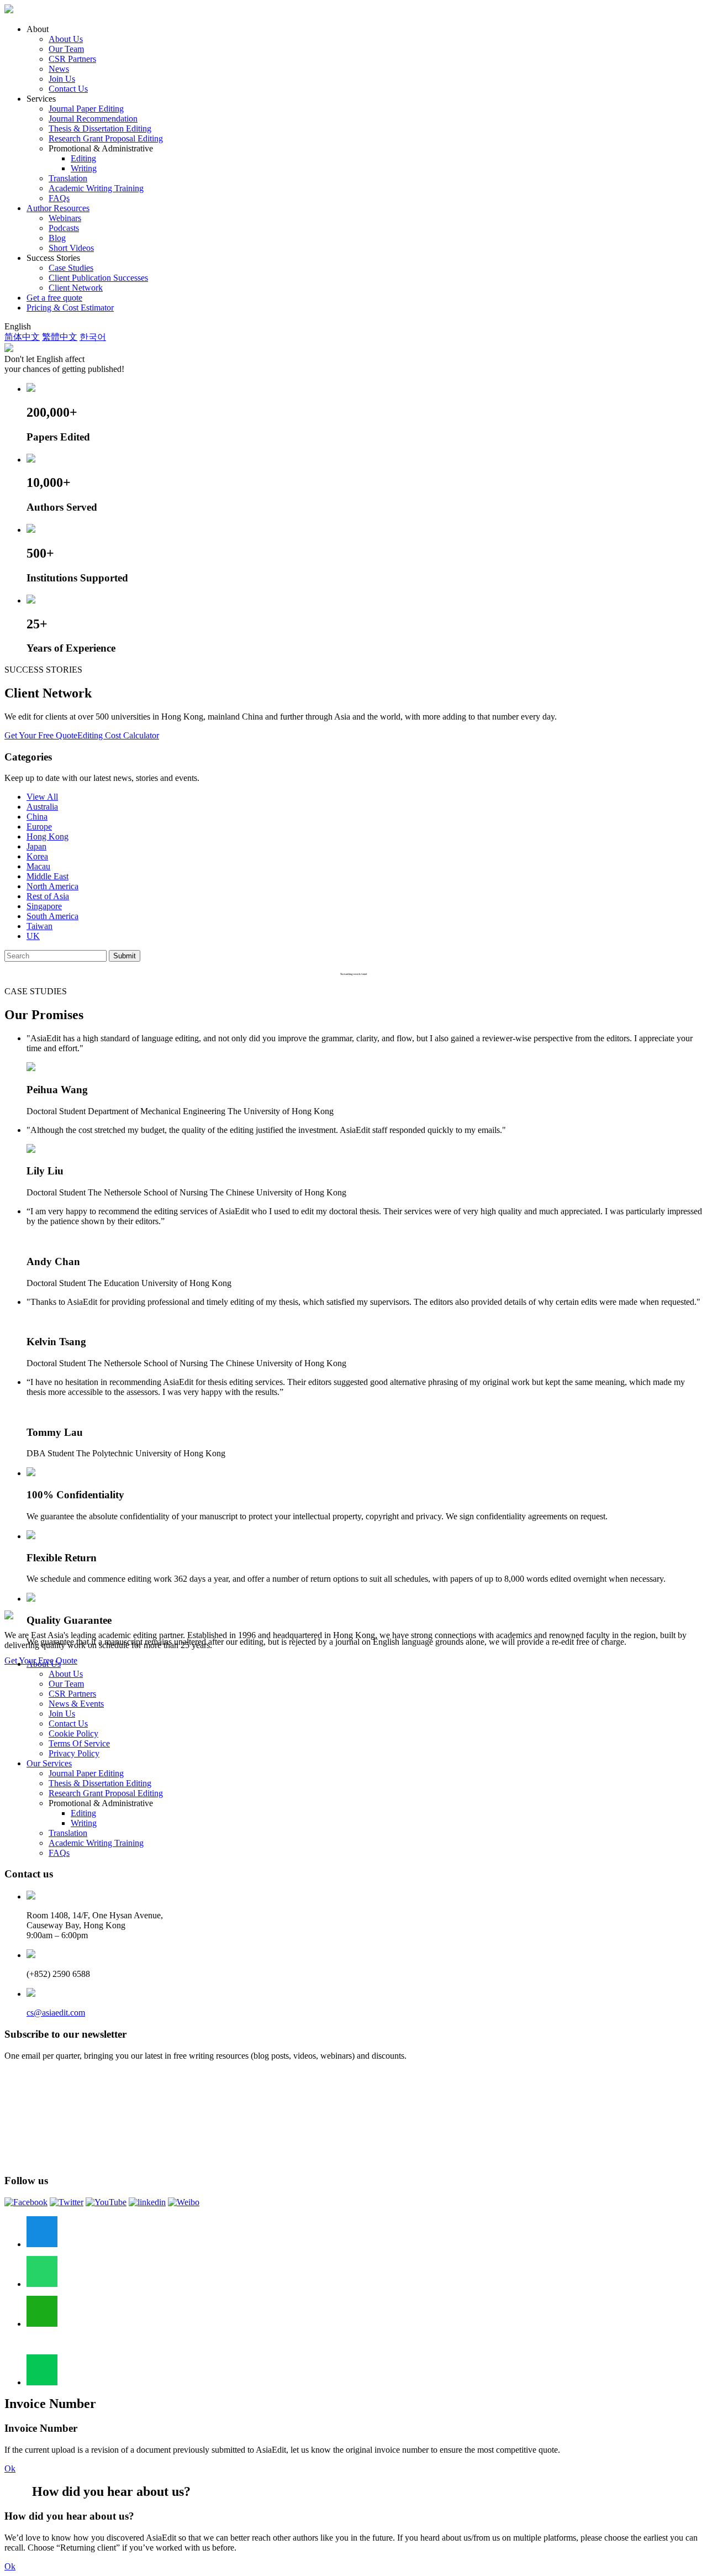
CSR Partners (72, 59)
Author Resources (58, 208)
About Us (66, 39)
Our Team (66, 49)
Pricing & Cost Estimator (70, 308)
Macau (38, 866)
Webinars (65, 218)
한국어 (93, 337)
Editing (83, 158)
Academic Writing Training (96, 188)
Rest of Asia (48, 896)
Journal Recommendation (93, 119)
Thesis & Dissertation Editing (100, 128)
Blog (57, 238)
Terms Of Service (79, 1743)
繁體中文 (60, 337)
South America (52, 916)
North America (52, 886)
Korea (37, 856)
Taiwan (39, 926)
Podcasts (64, 228)
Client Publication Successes (98, 278)
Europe (39, 827)
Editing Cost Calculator (118, 735)
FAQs (59, 198)
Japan (36, 846)
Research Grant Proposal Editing (106, 138)
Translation (68, 178)
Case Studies (71, 268)
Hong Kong (48, 836)
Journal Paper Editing (86, 109)
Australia (42, 807)
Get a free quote (54, 298)
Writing (84, 168)
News (59, 69)
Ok (10, 2469)
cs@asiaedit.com (56, 2013)
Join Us (62, 79)
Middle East (48, 876)
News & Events (76, 1704)
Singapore (44, 906)
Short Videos (71, 248)
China (37, 817)
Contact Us (68, 89)
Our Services (49, 1763)
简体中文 (22, 337)
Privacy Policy (74, 1753)
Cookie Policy (73, 1733)
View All (42, 797)
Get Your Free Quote (41, 735)
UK (33, 936)
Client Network (76, 288)
